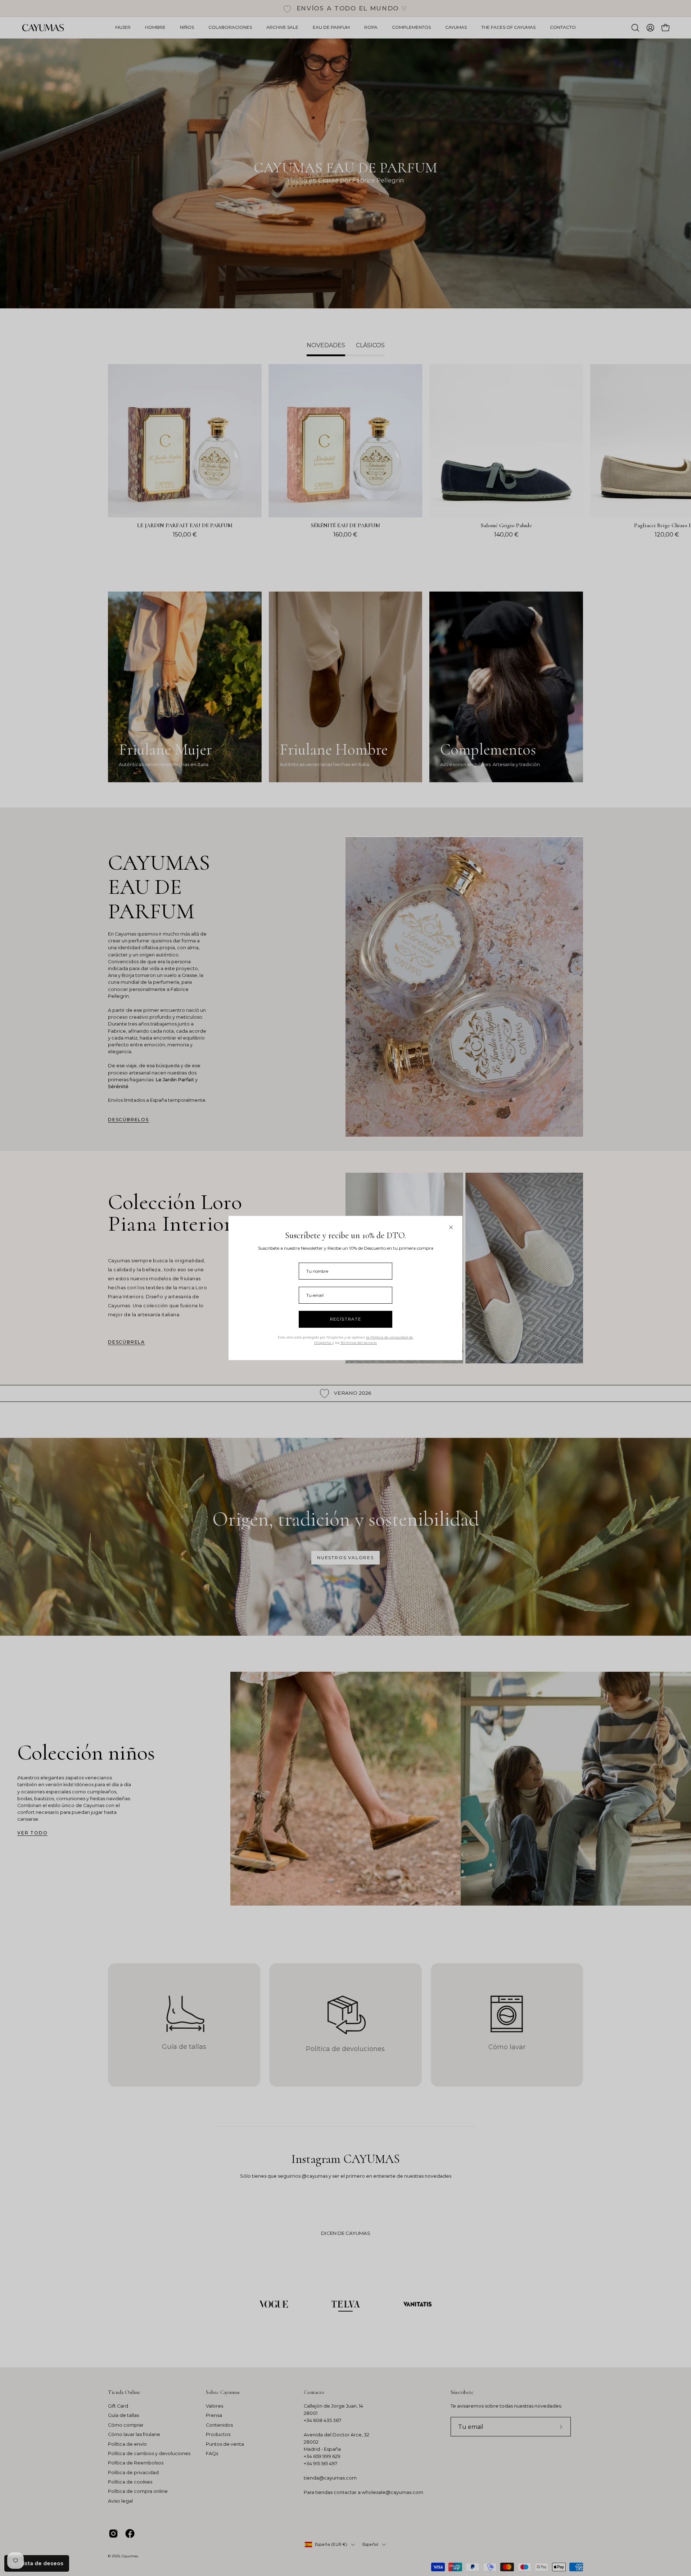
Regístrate (346, 1319)
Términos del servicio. (359, 1343)
